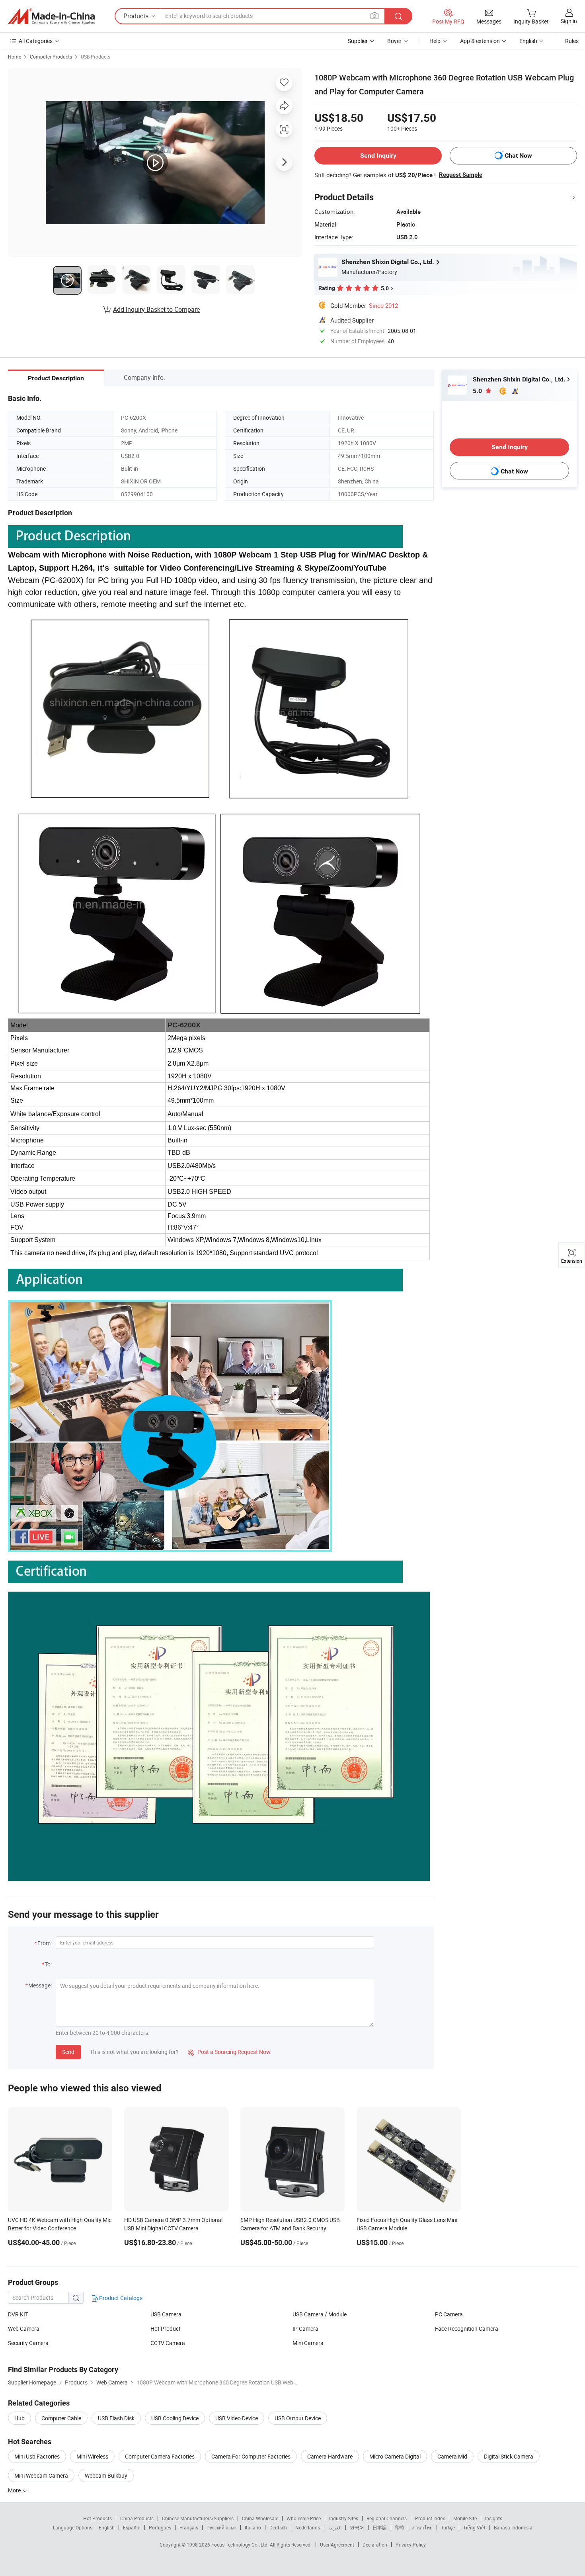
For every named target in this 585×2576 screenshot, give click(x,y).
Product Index (430, 2518)
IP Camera (305, 2329)
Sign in (569, 21)
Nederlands (308, 2527)
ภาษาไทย (422, 2527)
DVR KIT (18, 2314)
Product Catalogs (120, 2298)
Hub (19, 2418)
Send (68, 2052)
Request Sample (461, 175)
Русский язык (221, 2527)
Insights (494, 2518)
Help (435, 41)
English (107, 2527)
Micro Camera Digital (395, 2456)
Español (132, 2527)
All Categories (36, 41)
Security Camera (28, 2343)
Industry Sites (344, 2518)
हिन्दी (400, 2527)
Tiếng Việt (474, 2527)
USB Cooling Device (175, 2418)
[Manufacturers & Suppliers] (51, 16)
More (15, 2490)
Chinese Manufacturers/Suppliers (198, 2518)
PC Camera (449, 2314)
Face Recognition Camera (467, 2329)
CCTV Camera (168, 2343)
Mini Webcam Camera (41, 2475)
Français (189, 2527)
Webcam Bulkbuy (106, 2475)
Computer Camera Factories (160, 2456)
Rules (572, 41)
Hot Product (166, 2329)
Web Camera (24, 2329)
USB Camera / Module (320, 2314)
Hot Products (97, 2518)
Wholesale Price (304, 2518)
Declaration (375, 2545)
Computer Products (51, 57)
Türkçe (448, 2527)
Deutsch (278, 2527)
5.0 (478, 391)
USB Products (96, 57)
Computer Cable (61, 2418)
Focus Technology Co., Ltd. (241, 2545)
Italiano (253, 2527)
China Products (137, 2518)
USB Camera (166, 2314)
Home (15, 57)
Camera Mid (452, 2456)
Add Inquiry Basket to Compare (156, 309)
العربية (335, 2527)
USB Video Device (237, 2418)
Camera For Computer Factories (251, 2456)
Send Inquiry (378, 155)
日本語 (380, 2527)
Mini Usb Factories (37, 2456)
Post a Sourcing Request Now (229, 2052)
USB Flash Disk (116, 2418)
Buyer (394, 41)
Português (160, 2527)
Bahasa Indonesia (513, 2527)
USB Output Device (298, 2418)
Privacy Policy (411, 2545)
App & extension (480, 41)
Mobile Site (465, 2518)
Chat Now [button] (518, 155)
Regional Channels (387, 2518)
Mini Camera (308, 2343)
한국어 (357, 2527)
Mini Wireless (92, 2456)
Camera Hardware (330, 2456)
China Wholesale (260, 2518)
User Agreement (337, 2545)
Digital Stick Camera (509, 2456)
